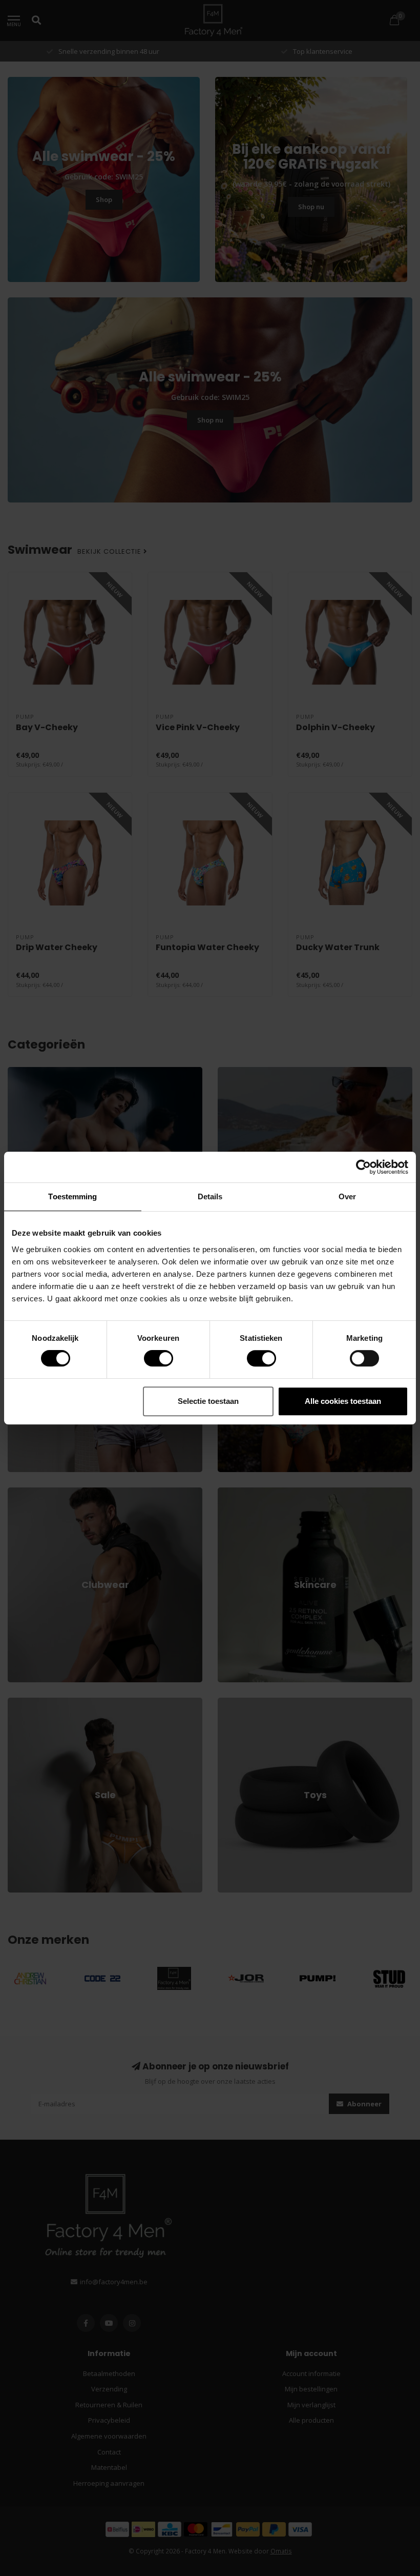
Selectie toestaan (208, 1401)
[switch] (150, 1358)
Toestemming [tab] (72, 1196)
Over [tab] (347, 1196)
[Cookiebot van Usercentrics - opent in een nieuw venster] (363, 1167)
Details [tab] (210, 1196)
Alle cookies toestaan (343, 1401)
